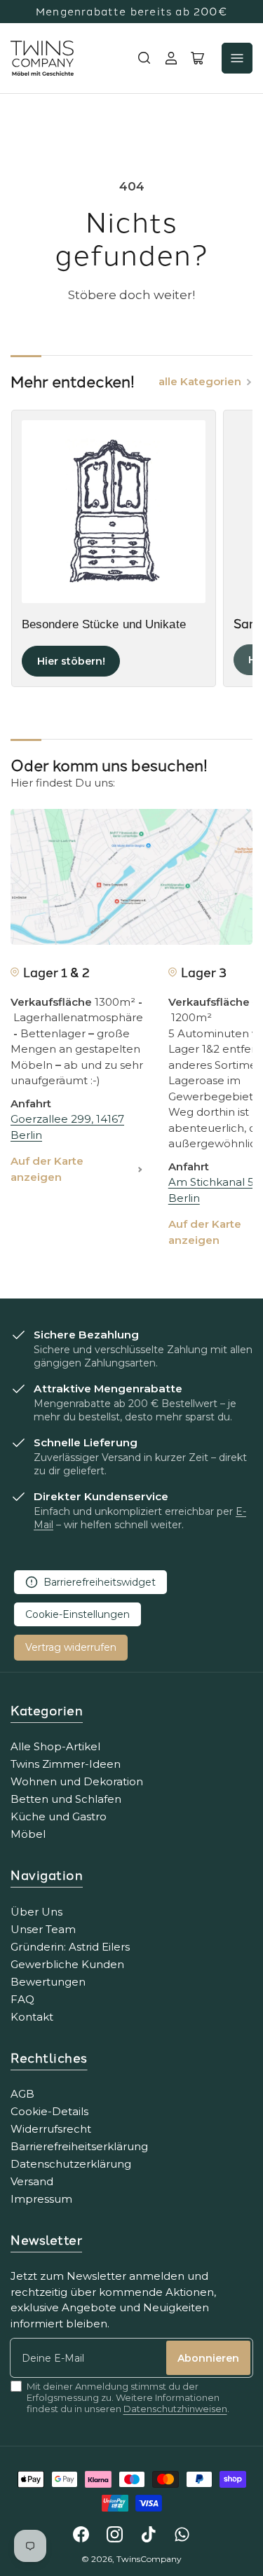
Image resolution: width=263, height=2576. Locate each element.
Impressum (41, 2199)
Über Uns (36, 1912)
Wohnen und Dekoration (77, 1781)
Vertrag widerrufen (71, 1647)
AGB (22, 2094)
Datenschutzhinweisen (175, 2409)
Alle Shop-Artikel (55, 1746)
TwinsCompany (149, 2559)
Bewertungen (48, 1982)
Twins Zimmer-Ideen (66, 1764)
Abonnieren (208, 2358)
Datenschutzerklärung (71, 2164)
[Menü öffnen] (237, 58)
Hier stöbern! (71, 661)
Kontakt (32, 2017)
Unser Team (43, 1929)
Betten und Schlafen (66, 1799)
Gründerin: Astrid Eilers (70, 1947)
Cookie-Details (49, 2111)
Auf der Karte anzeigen (47, 1169)
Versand (32, 2181)
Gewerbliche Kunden (67, 1964)
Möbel (28, 1834)
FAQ (22, 1999)
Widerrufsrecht (51, 2129)
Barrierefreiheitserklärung (79, 2146)
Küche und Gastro (59, 1816)
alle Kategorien (200, 381)
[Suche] (144, 58)
